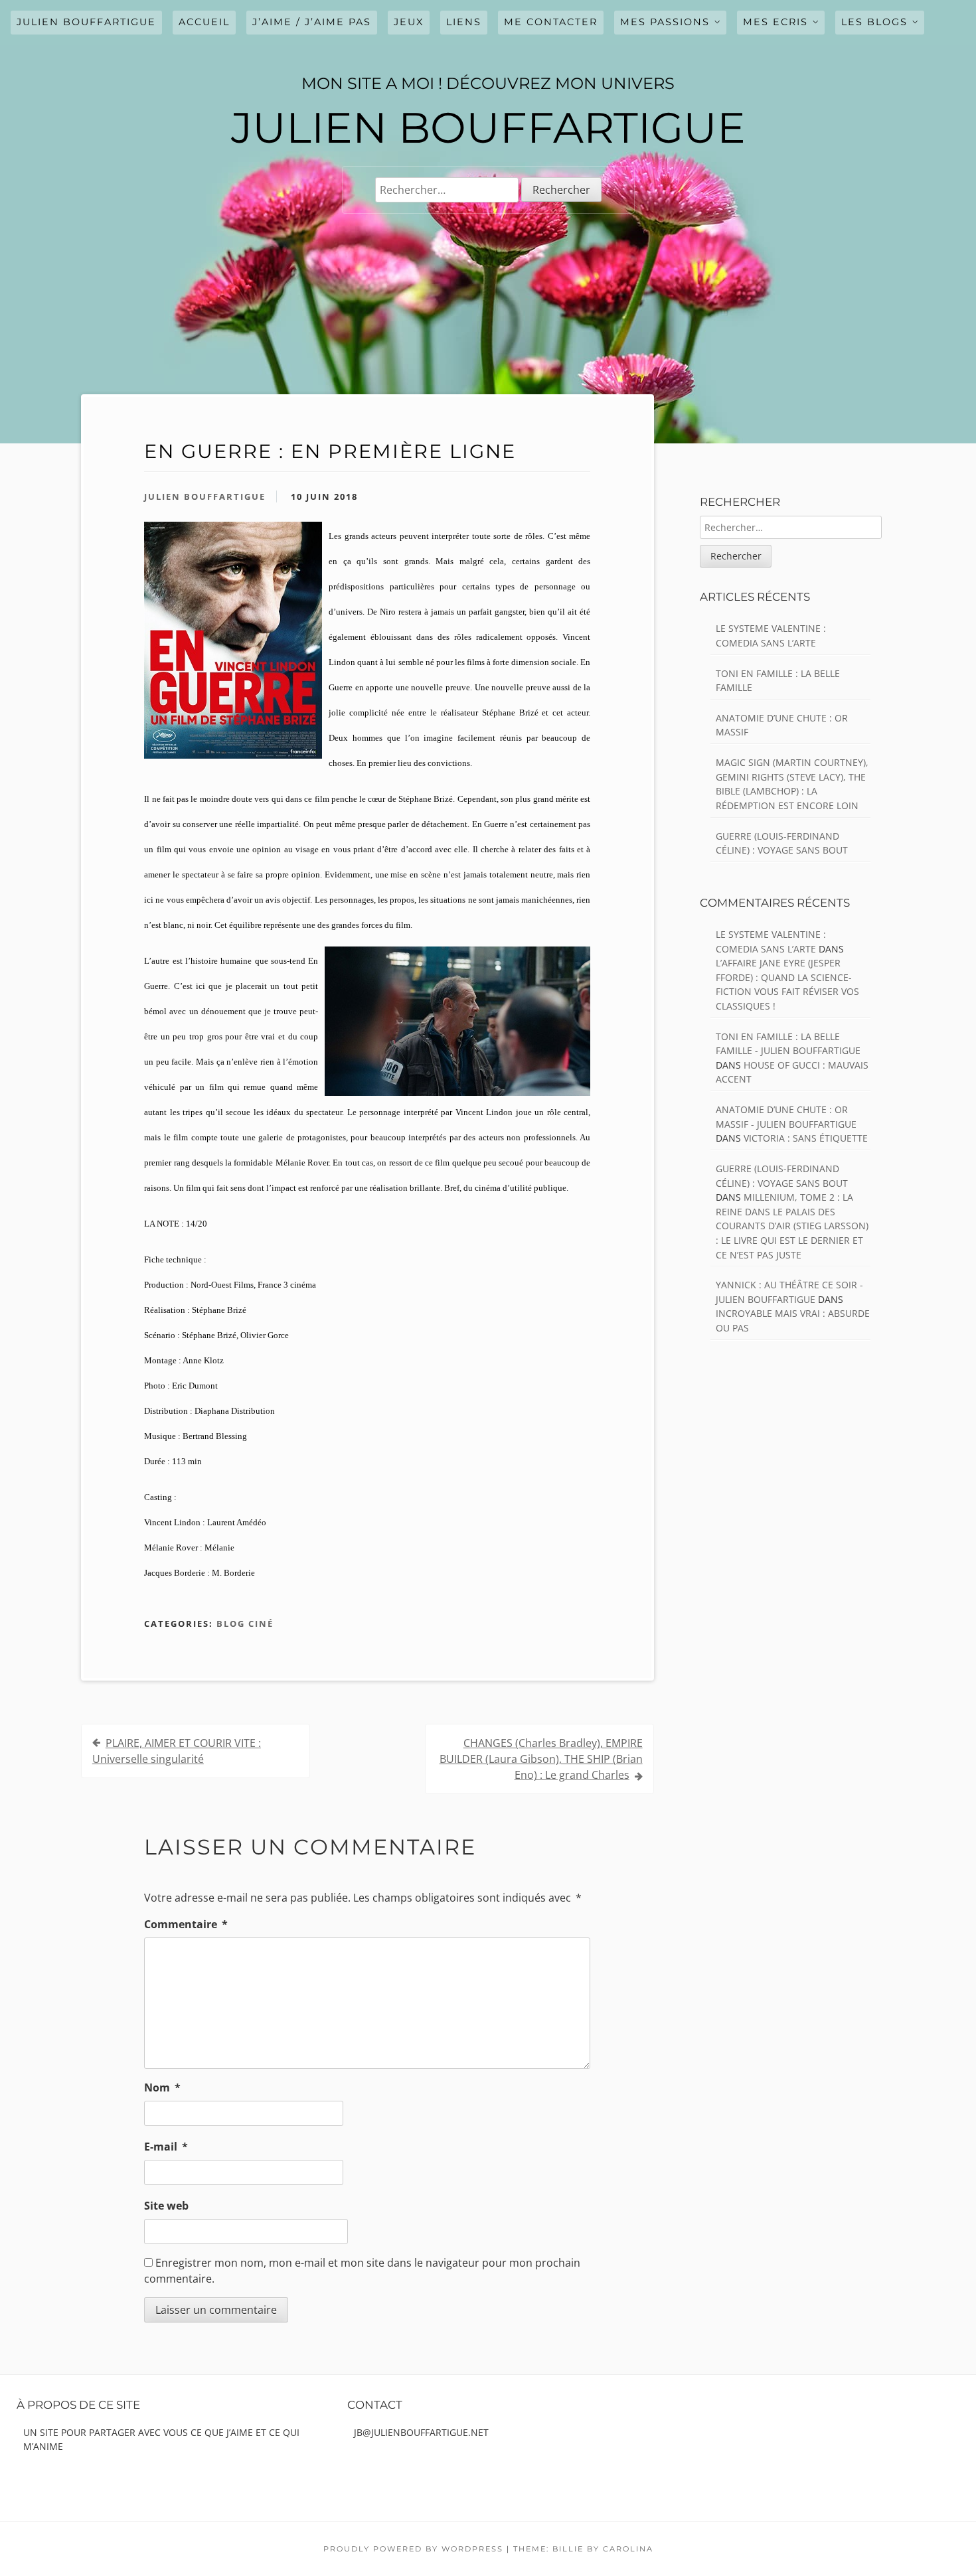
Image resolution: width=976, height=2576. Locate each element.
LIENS (464, 22)
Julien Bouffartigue (205, 496)
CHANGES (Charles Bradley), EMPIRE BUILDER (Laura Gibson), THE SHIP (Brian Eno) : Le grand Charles (541, 1759)
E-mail (166, 2147)
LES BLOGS (874, 22)
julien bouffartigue (86, 22)
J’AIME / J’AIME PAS (312, 22)
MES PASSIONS (665, 22)
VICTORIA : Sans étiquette (806, 1138)
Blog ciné (245, 1624)
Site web (166, 2206)
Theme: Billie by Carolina (583, 2549)
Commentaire (186, 1924)
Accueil (204, 22)
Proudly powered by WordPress (413, 2549)
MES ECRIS (775, 22)
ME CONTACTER (551, 22)
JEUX (409, 22)
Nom (162, 2087)
